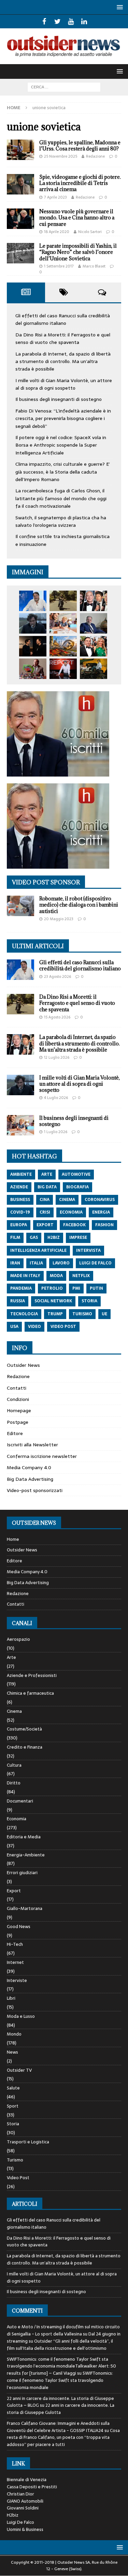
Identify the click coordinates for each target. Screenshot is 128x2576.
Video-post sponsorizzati (35, 1490)
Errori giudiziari (22, 1873)
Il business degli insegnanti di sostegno (59, 399)
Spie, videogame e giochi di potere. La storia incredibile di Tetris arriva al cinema (80, 183)
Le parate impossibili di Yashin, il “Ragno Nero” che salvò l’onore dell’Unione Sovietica (78, 252)
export (45, 1225)
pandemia (21, 1288)
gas (34, 1238)
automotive (76, 1174)
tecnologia (24, 1314)
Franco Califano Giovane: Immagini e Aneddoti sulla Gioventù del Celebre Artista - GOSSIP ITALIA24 (58, 2427)
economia (71, 1212)
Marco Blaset (94, 266)
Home (13, 1539)
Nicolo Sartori (90, 232)
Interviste (17, 1980)
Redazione (95, 156)
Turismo (15, 2160)
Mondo (14, 2034)
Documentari (20, 1801)
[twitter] (58, 21)
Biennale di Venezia (27, 2480)
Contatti (17, 1388)
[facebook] (44, 21)
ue (104, 1314)
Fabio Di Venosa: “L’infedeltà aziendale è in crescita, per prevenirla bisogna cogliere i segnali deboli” (63, 418)
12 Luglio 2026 (57, 1057)
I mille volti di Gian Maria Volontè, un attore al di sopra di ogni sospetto (64, 384)
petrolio (52, 1288)
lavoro (61, 1263)
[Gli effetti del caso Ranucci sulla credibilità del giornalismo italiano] (33, 601)
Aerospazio (18, 1639)
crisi (45, 1212)
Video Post (18, 2178)
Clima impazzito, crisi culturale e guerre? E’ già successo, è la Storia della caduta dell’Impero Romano (63, 472)
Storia (13, 2124)
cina (45, 1200)
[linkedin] (84, 21)
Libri (11, 1998)
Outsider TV (19, 2070)
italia (36, 1263)
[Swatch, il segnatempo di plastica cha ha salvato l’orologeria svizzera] (33, 669)
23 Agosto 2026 (58, 976)
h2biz (54, 1238)
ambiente (21, 1174)
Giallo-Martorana (25, 1908)
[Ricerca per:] (64, 87)
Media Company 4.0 (29, 1467)
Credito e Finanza (25, 1747)
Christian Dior (20, 2494)
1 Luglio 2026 (56, 1132)
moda (56, 1276)
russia (18, 1301)
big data (47, 1187)
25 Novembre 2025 (61, 156)
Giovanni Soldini (23, 2508)
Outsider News (23, 1365)
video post (63, 1327)
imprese (78, 1238)
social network (53, 1301)
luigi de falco (95, 1263)
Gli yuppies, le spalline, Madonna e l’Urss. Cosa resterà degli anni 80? (80, 146)
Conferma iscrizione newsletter (42, 1456)
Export (14, 1891)
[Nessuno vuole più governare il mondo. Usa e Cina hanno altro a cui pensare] (20, 219)
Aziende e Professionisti (32, 1675)
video (34, 1327)
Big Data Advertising (30, 1479)
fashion (104, 1225)
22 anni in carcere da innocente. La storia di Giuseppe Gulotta (61, 2409)
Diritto (14, 1783)
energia (101, 1212)
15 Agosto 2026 (57, 1017)
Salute (13, 2088)
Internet (15, 1962)
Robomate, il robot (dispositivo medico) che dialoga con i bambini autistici (79, 905)
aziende (19, 1187)
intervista (88, 1250)
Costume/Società (24, 1729)
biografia (77, 1187)
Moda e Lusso (21, 2016)
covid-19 (20, 1212)
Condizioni (18, 1399)
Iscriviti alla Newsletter (32, 1445)
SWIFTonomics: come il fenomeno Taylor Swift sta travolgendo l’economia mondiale (60, 2380)
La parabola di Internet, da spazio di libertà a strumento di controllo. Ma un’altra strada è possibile (63, 361)
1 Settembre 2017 (59, 266)
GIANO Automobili (25, 2501)
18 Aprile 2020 (57, 232)
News (12, 2052)
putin (96, 1288)
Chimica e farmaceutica (30, 1693)
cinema (67, 1200)
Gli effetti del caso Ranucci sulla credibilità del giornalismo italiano (63, 319)
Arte (11, 1657)
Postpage (18, 1422)
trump (55, 1314)
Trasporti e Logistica (28, 2142)
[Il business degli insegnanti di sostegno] (63, 623)
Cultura (14, 1765)
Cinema (14, 1711)
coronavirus (100, 1200)
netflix (81, 1276)
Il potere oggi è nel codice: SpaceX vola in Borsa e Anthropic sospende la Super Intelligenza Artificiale (61, 445)
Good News (19, 1927)
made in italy (25, 1276)
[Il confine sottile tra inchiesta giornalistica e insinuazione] (63, 669)
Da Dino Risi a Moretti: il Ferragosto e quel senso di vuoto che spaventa (63, 338)
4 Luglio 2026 (56, 1098)
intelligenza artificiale (38, 1250)
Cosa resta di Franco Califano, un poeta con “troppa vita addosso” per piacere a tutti (63, 2438)
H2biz (13, 2515)
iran (15, 1263)
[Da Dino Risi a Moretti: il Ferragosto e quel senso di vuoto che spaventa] (63, 601)
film (15, 1238)
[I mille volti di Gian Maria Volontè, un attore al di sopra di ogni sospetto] (33, 623)
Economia (17, 1819)
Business (20, 1200)
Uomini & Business (25, 2529)
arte (47, 1174)
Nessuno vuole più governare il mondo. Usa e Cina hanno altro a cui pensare (77, 218)
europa (19, 1225)
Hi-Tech (15, 1944)
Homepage (19, 1410)
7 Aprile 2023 (55, 197)
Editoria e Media (24, 1837)
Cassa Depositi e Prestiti (32, 2487)
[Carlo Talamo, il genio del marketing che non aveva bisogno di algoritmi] (94, 669)
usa (14, 1327)
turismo (82, 1314)
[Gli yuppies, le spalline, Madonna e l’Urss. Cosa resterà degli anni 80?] (20, 150)
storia (89, 1301)
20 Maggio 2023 (59, 919)
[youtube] (71, 21)
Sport (13, 2106)
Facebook (74, 1225)
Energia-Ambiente (26, 1855)
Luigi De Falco (20, 2522)
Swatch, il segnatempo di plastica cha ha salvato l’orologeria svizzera (61, 521)
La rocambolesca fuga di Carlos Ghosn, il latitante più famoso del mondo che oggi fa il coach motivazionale (61, 498)
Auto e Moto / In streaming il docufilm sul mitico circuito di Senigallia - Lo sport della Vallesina (63, 2330)
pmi (76, 1288)
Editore (15, 1433)
